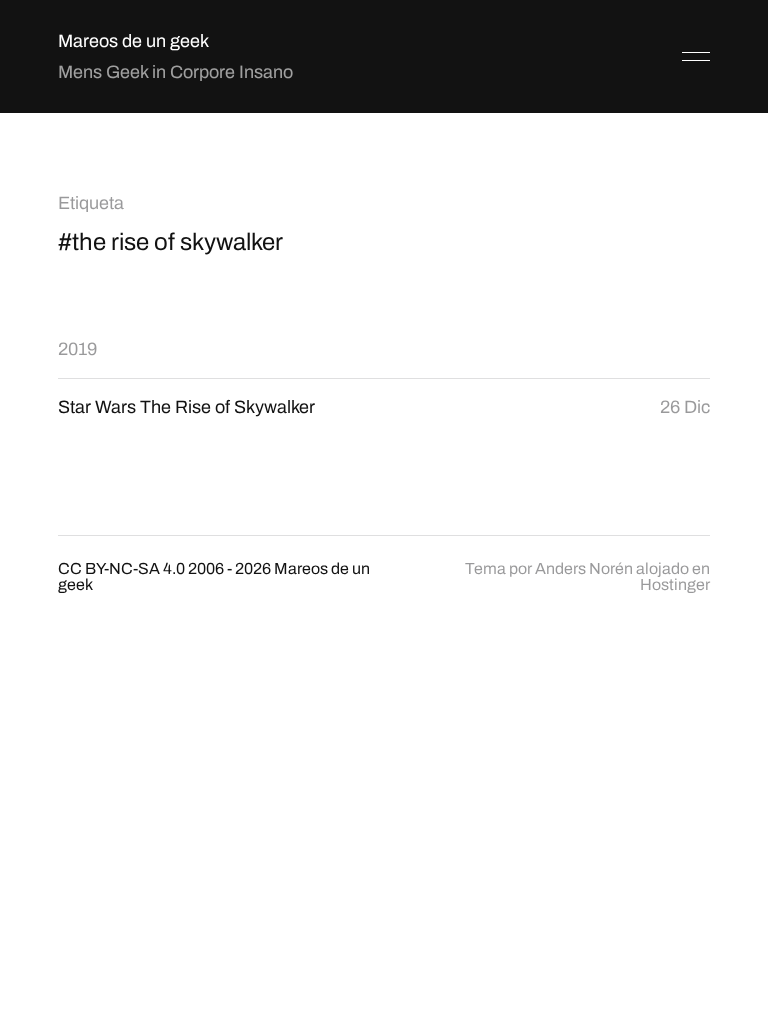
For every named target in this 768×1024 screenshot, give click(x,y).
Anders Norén (584, 568)
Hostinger (675, 584)
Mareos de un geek (133, 41)
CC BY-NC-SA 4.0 (121, 568)
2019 (77, 349)
